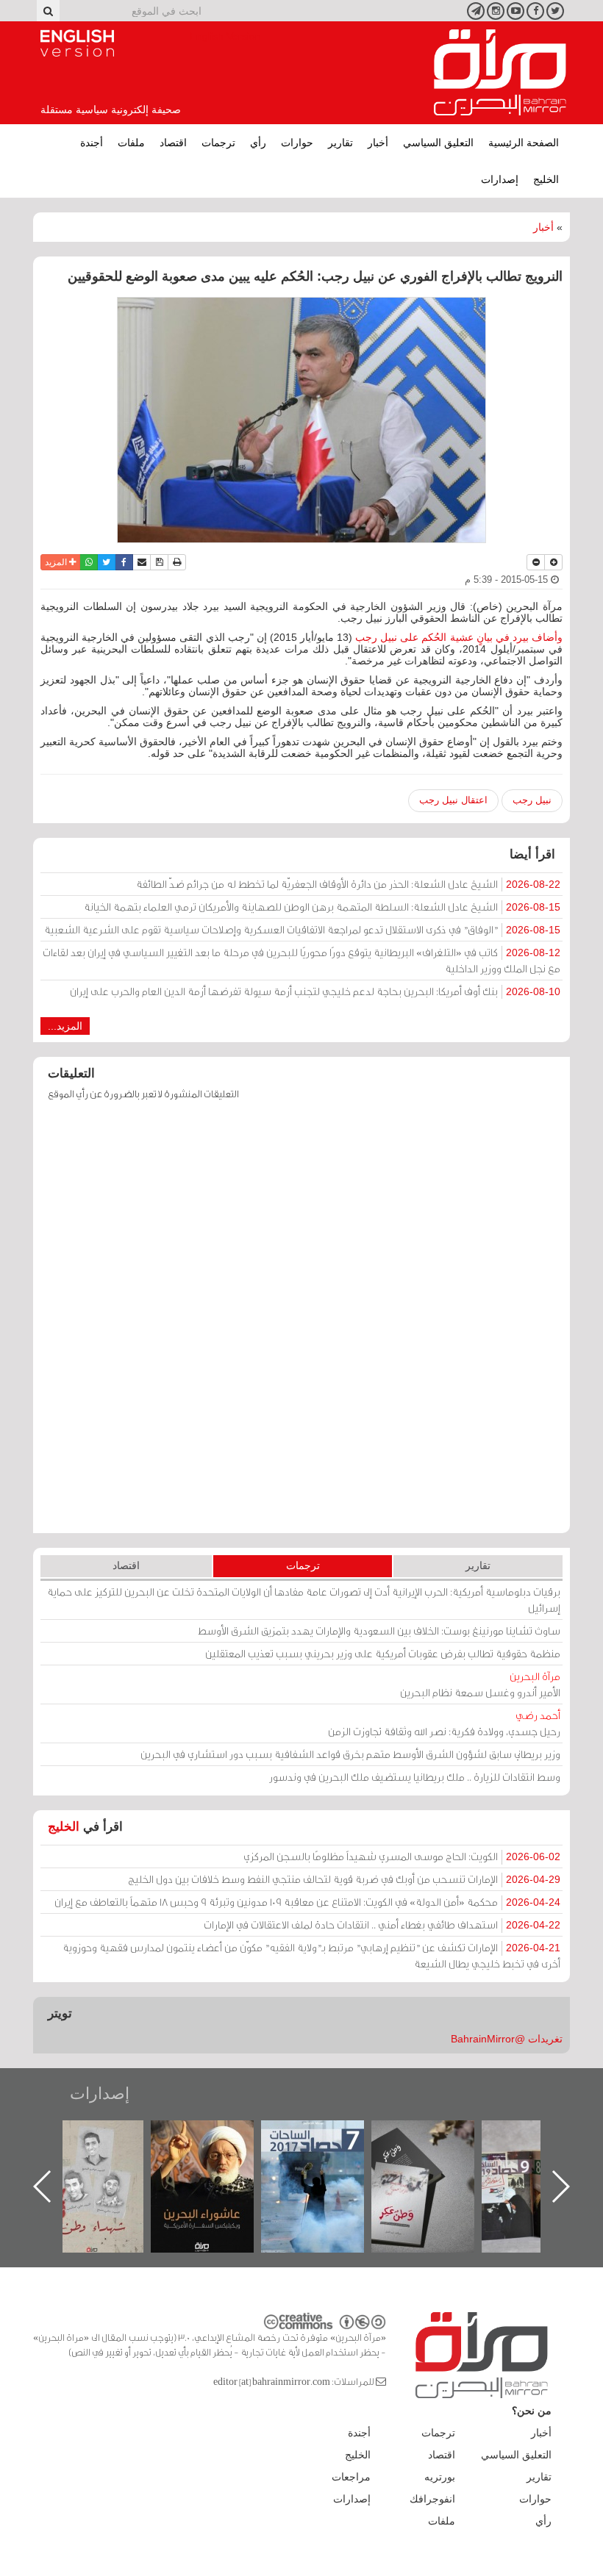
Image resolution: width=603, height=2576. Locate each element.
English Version (77, 43)
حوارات (297, 143)
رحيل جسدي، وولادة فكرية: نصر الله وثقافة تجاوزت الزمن (444, 1723)
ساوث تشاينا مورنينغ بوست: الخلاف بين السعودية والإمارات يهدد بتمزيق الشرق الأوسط (379, 1630)
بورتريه (440, 2477)
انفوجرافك (432, 2499)
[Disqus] (301, 1324)
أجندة (92, 143)
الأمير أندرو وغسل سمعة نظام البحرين (480, 1684)
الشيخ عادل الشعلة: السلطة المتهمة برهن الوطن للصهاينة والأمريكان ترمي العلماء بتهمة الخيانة (322, 907)
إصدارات (500, 179)
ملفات (131, 143)
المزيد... (65, 1026)
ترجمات (218, 143)
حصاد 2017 (340, 2136)
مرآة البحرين (500, 73)
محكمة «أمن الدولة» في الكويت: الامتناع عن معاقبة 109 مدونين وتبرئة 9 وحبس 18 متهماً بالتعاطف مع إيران (307, 1902)
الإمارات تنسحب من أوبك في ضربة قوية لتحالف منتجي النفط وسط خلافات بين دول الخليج (344, 1879)
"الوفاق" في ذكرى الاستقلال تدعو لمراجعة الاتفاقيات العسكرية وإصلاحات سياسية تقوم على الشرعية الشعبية (302, 929)
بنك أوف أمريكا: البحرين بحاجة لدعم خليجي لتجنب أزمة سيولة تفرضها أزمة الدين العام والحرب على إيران (315, 991)
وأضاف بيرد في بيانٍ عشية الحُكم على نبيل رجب (457, 637)
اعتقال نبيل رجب (453, 800)
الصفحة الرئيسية (524, 143)
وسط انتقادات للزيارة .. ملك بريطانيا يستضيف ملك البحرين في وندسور (415, 1777)
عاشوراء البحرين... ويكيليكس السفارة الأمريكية (230, 2154)
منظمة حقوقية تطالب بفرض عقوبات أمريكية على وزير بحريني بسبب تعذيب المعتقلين (383, 1653)
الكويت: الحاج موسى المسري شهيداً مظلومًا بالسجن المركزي (402, 1856)
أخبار (378, 143)
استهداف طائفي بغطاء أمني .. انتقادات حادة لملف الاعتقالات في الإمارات (382, 1924)
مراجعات (351, 2477)
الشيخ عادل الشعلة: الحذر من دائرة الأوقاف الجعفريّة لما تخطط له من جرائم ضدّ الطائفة (348, 884)
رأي (258, 143)
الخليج (546, 179)
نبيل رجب (532, 800)
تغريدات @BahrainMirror (507, 2039)
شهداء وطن (119, 2136)
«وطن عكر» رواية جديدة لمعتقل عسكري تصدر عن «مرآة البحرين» (451, 2163)
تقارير (340, 143)
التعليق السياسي (438, 143)
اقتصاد (173, 143)
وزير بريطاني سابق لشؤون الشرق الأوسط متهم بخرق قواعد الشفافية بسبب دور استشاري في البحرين (350, 1754)
